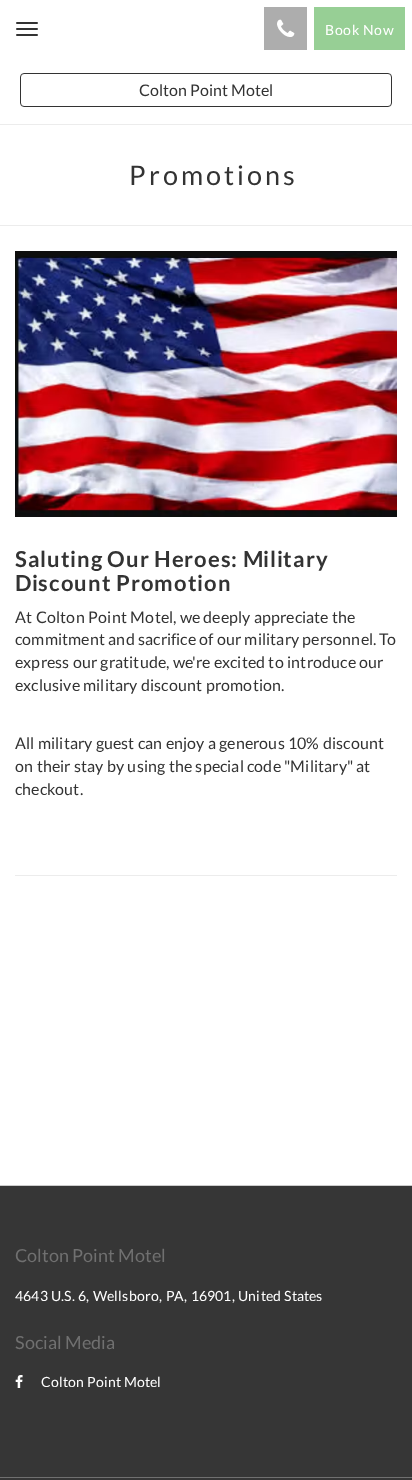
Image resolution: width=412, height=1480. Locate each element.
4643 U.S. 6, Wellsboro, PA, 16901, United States (169, 1295)
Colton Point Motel (101, 1381)
